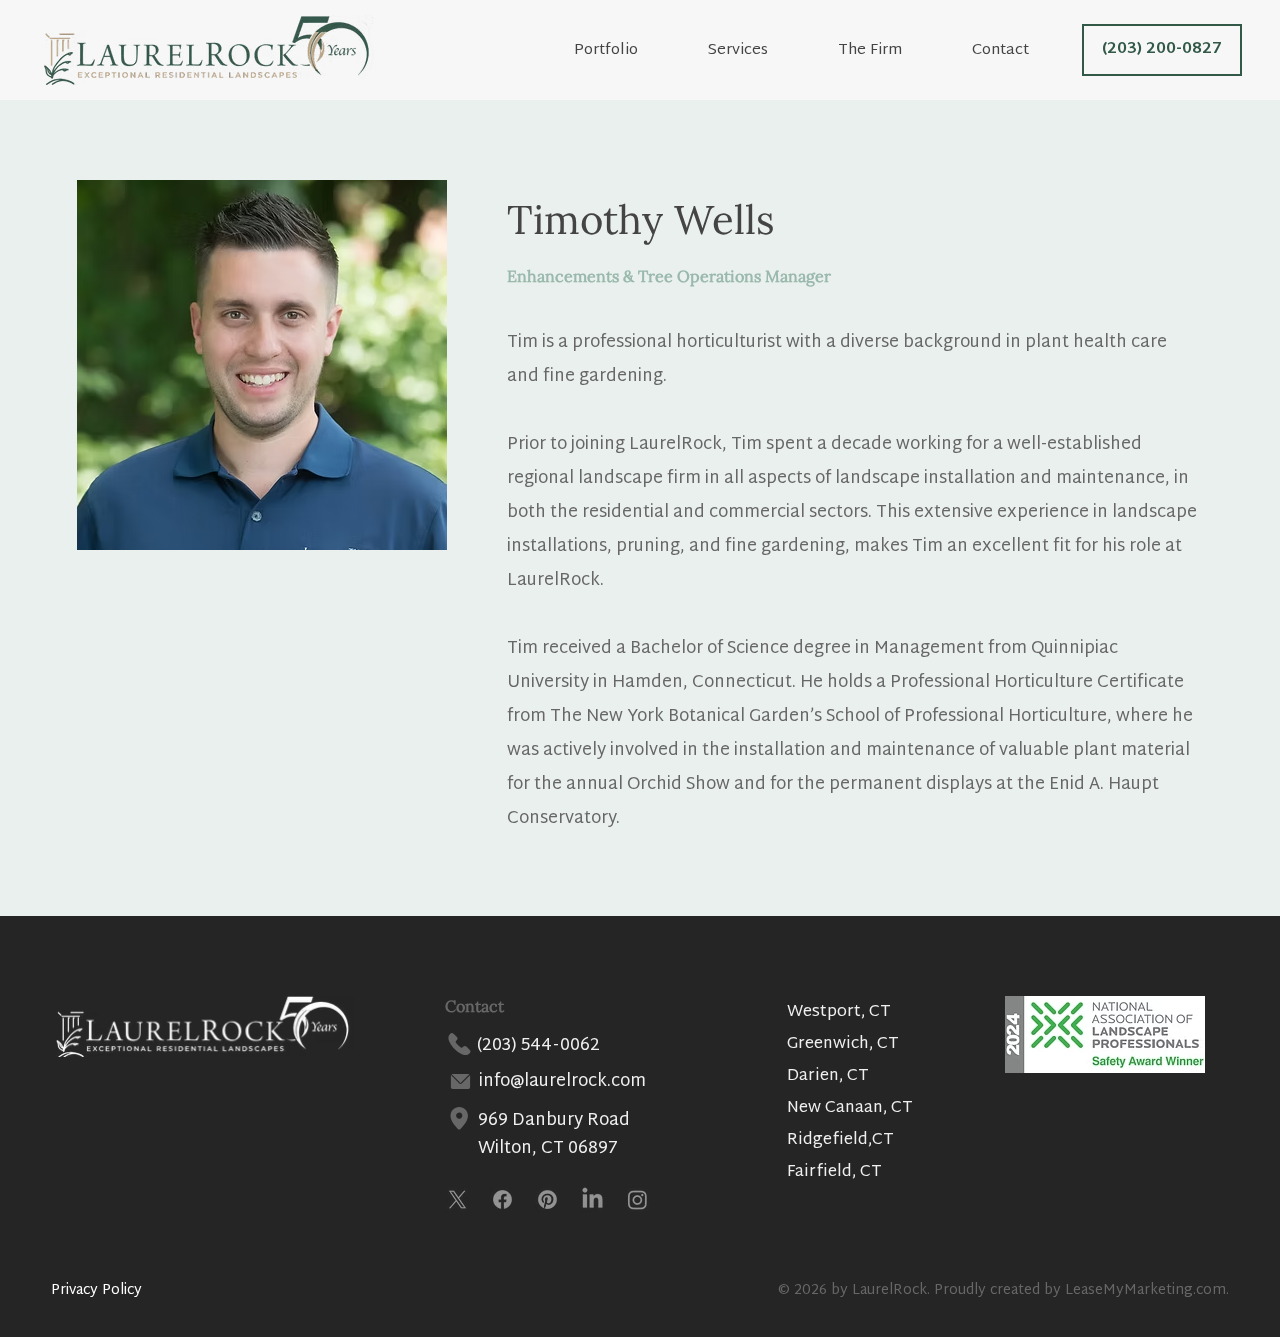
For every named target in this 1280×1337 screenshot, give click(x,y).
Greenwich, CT (843, 1044)
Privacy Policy (96, 1290)
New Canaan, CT (850, 1108)
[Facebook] (502, 1199)
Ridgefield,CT (840, 1140)
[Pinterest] (547, 1199)
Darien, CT (828, 1076)
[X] (457, 1199)
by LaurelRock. (880, 1290)
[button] (891, 50)
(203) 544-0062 (538, 1045)
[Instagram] (637, 1199)
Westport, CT (839, 1012)
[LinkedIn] (592, 1199)
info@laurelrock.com (562, 1081)
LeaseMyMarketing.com (1145, 1290)
